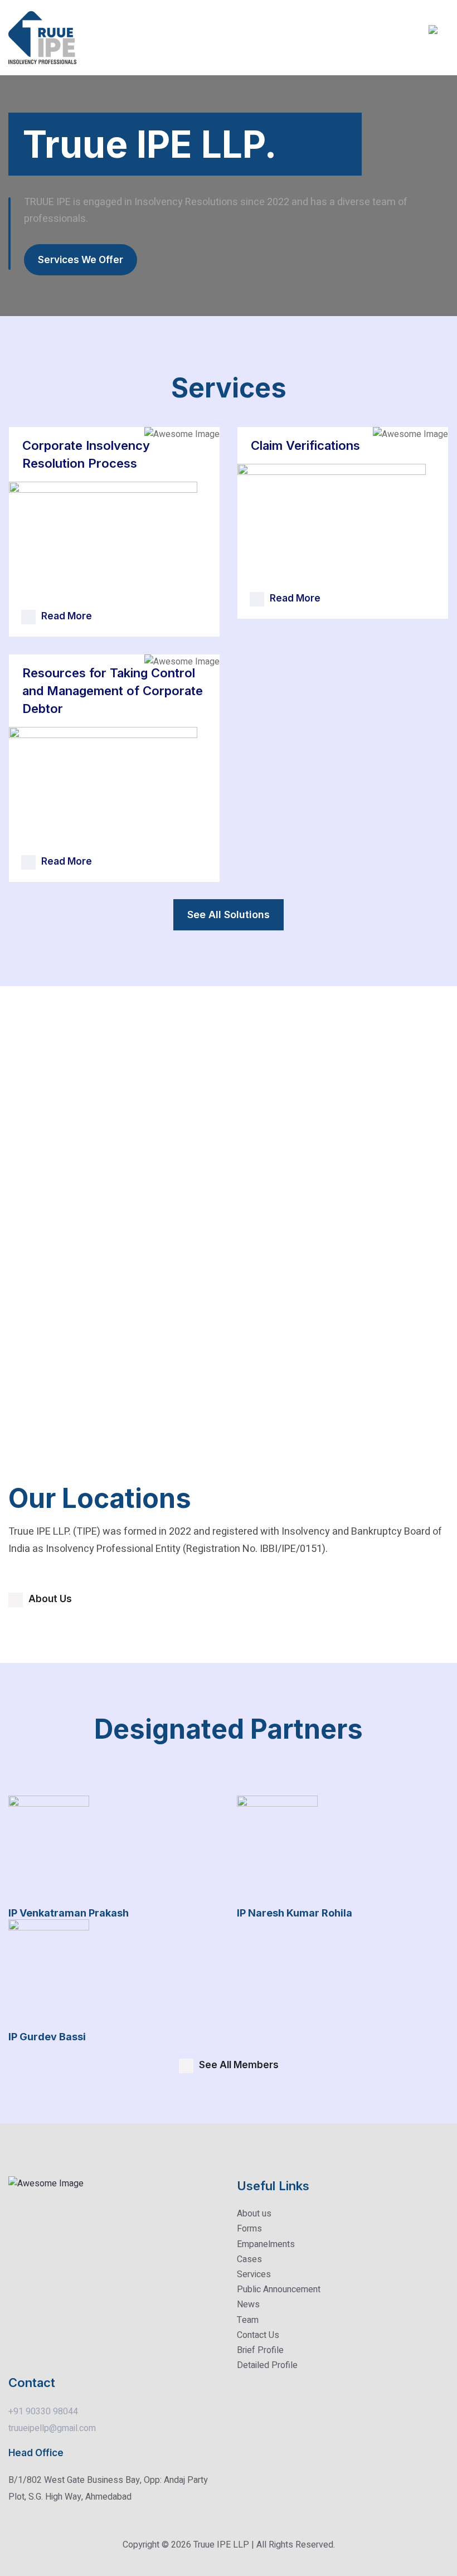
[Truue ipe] (42, 37)
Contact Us (258, 2335)
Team (248, 2320)
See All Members (239, 2065)
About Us (50, 1599)
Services (254, 2274)
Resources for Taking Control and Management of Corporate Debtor (113, 691)
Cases (249, 2259)
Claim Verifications (305, 445)
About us (254, 2214)
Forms (249, 2229)
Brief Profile (260, 2350)
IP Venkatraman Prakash (69, 1913)
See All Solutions (229, 915)
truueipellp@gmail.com (52, 2428)
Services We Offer (81, 260)
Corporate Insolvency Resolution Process (86, 454)
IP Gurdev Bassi (47, 2037)
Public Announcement (279, 2289)
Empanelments (266, 2244)
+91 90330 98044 (43, 2412)
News (248, 2305)
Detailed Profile (267, 2365)
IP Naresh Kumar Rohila (295, 1913)
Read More (67, 616)
